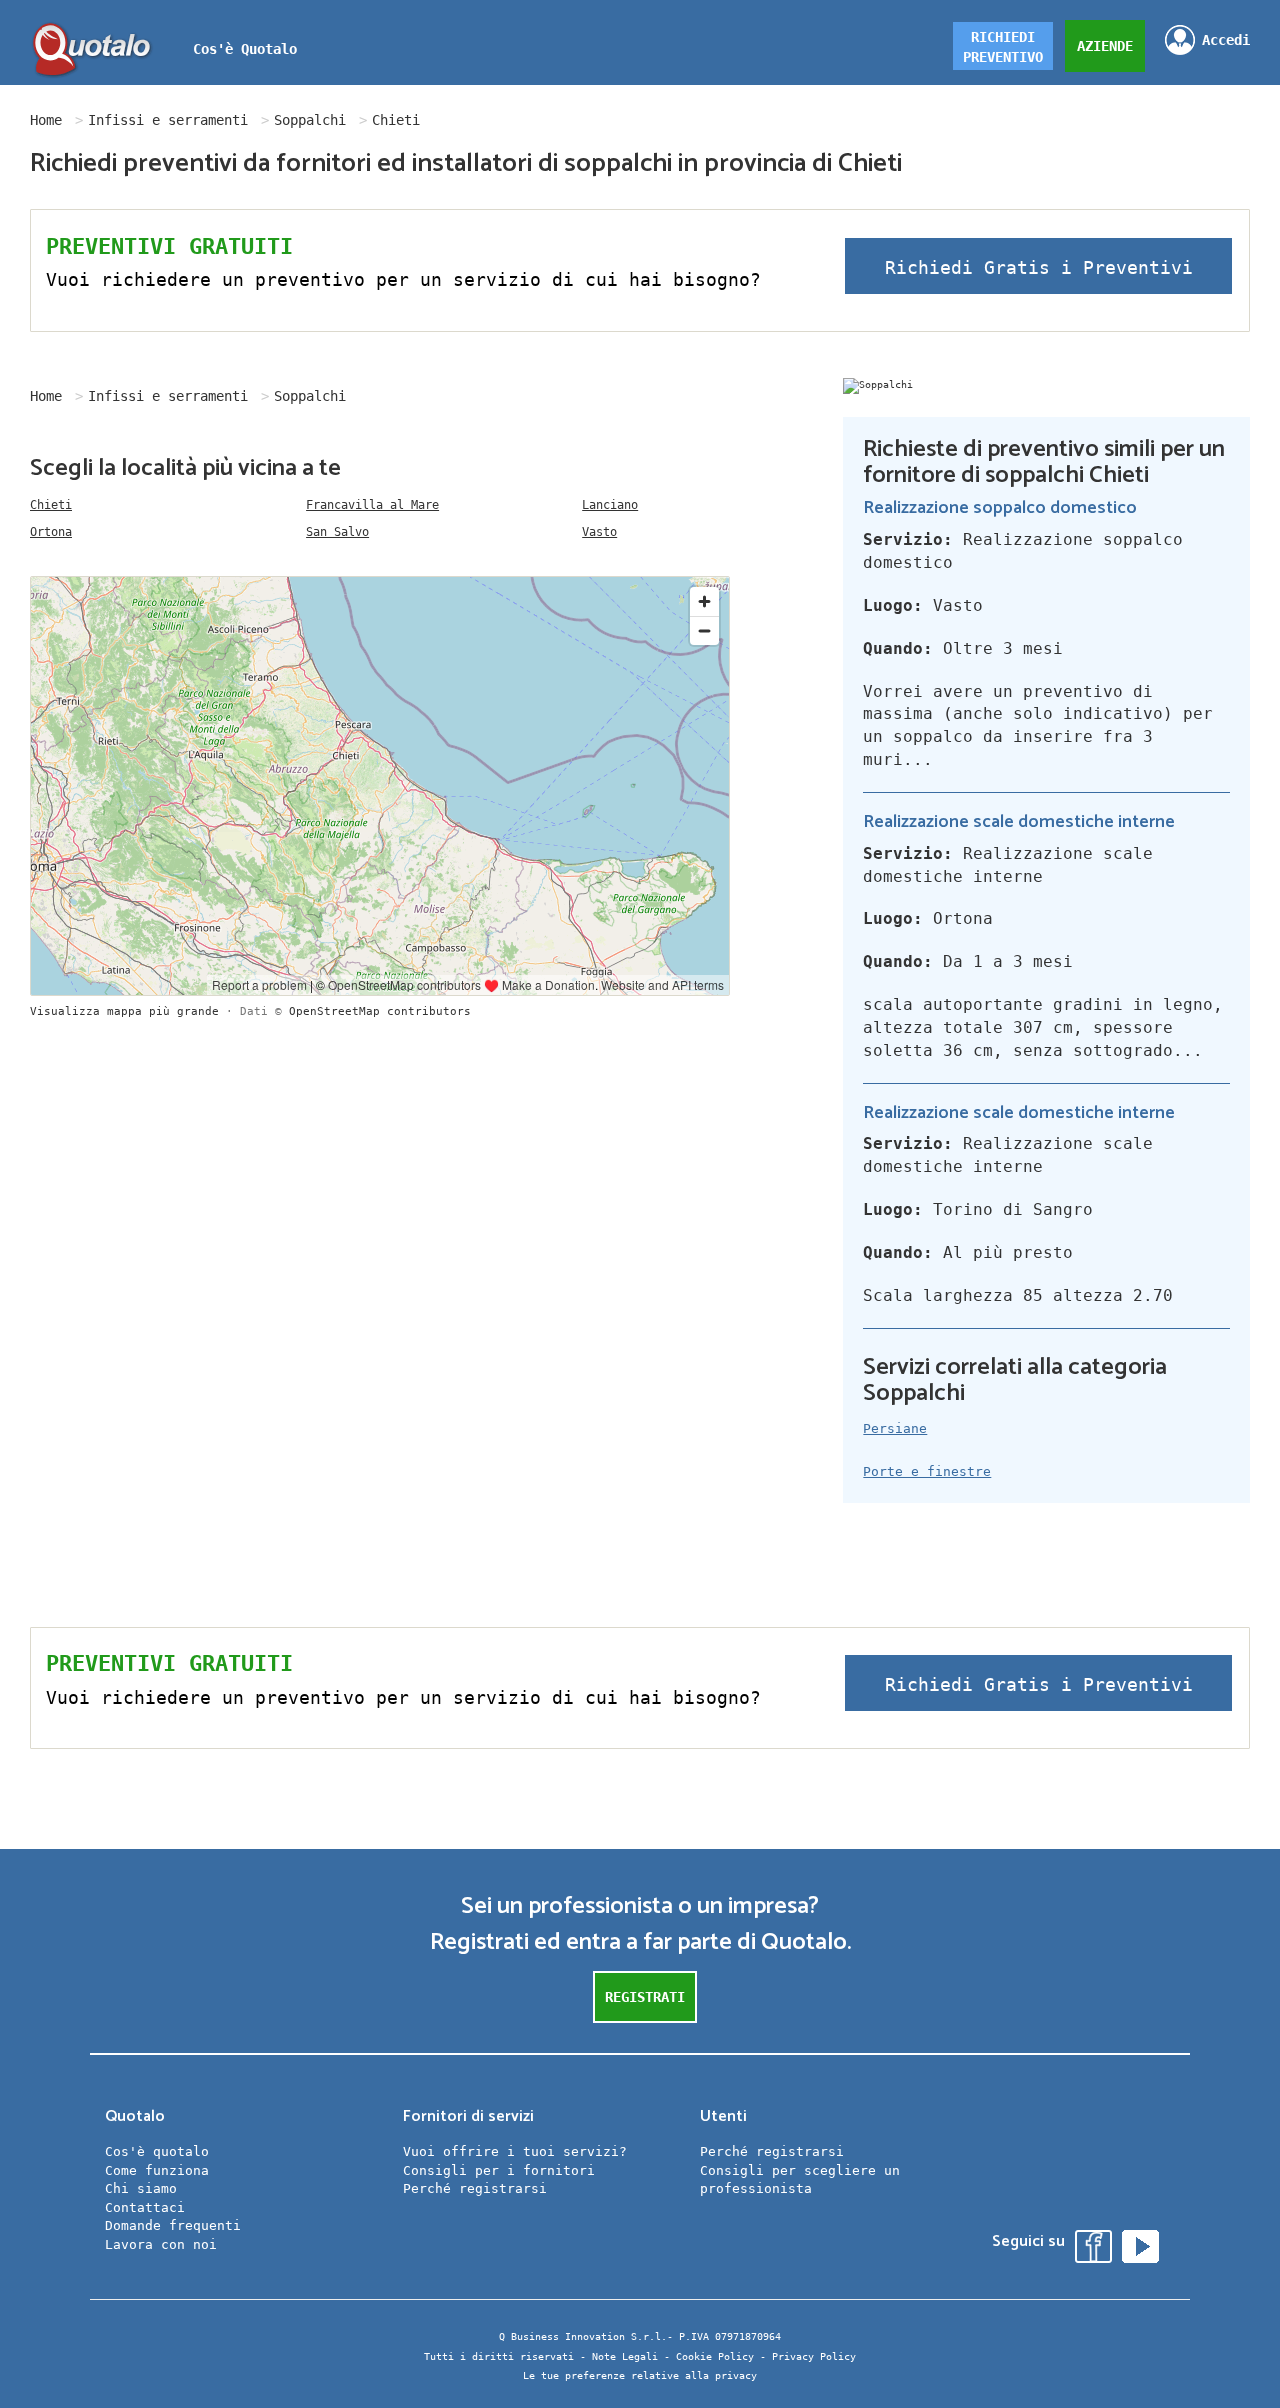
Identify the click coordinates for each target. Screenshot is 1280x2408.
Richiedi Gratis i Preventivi (1039, 267)
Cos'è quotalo (157, 2151)
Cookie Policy (715, 2356)
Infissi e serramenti (168, 120)
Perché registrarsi (475, 2188)
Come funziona (157, 2170)
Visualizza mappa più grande (124, 1011)
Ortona (51, 532)
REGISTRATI (645, 1997)
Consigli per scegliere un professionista (800, 2180)
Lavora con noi (161, 2244)
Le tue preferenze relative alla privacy (640, 2375)
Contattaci (145, 2207)
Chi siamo (141, 2188)
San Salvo (337, 532)
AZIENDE (1105, 46)
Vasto (599, 532)
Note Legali (625, 2356)
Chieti (51, 505)
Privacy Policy (814, 2356)
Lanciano (610, 505)
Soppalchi (310, 120)
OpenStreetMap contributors (380, 1011)
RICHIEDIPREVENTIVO (1003, 47)
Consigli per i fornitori (499, 2170)
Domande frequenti (173, 2225)
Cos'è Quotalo (245, 49)
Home (46, 120)
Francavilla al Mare (372, 505)
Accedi (1226, 40)
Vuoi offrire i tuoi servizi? (515, 2151)
